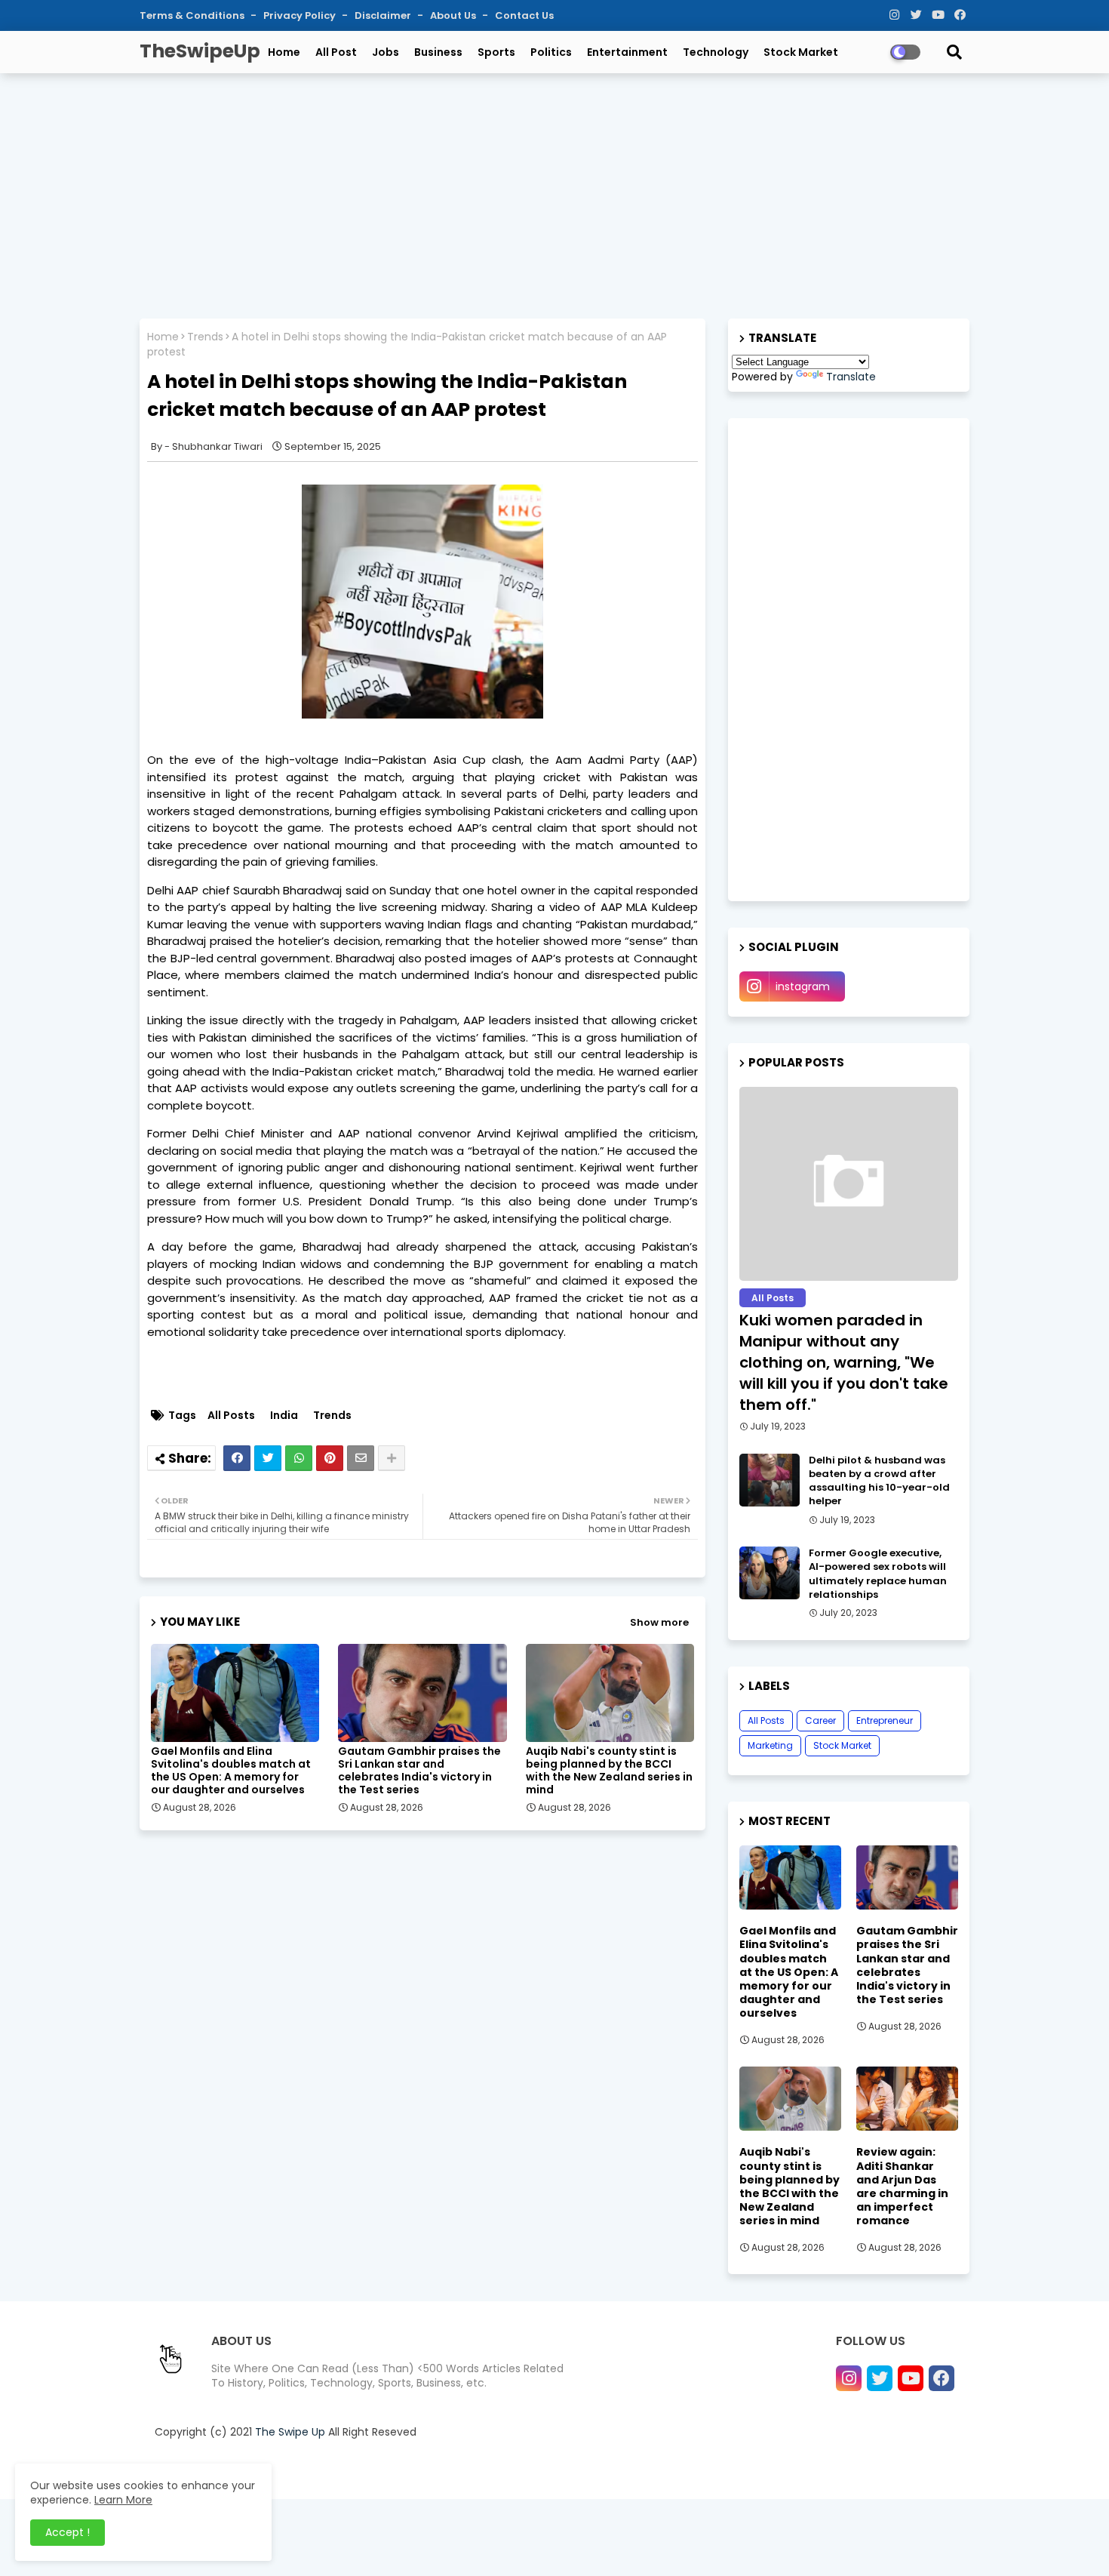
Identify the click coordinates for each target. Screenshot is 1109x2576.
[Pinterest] (330, 1458)
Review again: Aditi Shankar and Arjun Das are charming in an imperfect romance (902, 2186)
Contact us (736, 2469)
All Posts (231, 1416)
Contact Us (524, 15)
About (683, 2469)
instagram (803, 986)
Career (820, 1720)
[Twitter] (268, 1458)
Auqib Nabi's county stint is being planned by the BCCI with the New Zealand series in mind (609, 1771)
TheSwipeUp (200, 51)
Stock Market (801, 52)
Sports (496, 52)
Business (438, 52)
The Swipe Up (290, 2432)
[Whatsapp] (299, 1458)
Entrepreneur (885, 1720)
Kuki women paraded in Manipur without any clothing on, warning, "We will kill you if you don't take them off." (844, 1362)
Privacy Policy (301, 15)
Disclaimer (384, 15)
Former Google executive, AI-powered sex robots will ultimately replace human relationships (878, 1574)
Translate (851, 377)
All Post (336, 52)
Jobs (386, 52)
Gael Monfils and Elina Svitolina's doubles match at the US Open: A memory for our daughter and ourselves (231, 1771)
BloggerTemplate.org (459, 2469)
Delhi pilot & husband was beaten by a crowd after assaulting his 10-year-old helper (879, 1481)
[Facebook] (237, 1458)
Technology (716, 52)
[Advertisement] (554, 194)
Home (284, 52)
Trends (205, 337)
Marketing (770, 1745)
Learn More (123, 2500)
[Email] (361, 1458)
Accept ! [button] (68, 2532)
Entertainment (627, 52)
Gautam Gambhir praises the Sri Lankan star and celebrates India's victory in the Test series (419, 1771)
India (284, 1416)
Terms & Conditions (193, 15)
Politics (551, 52)
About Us (454, 15)
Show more (659, 1622)
